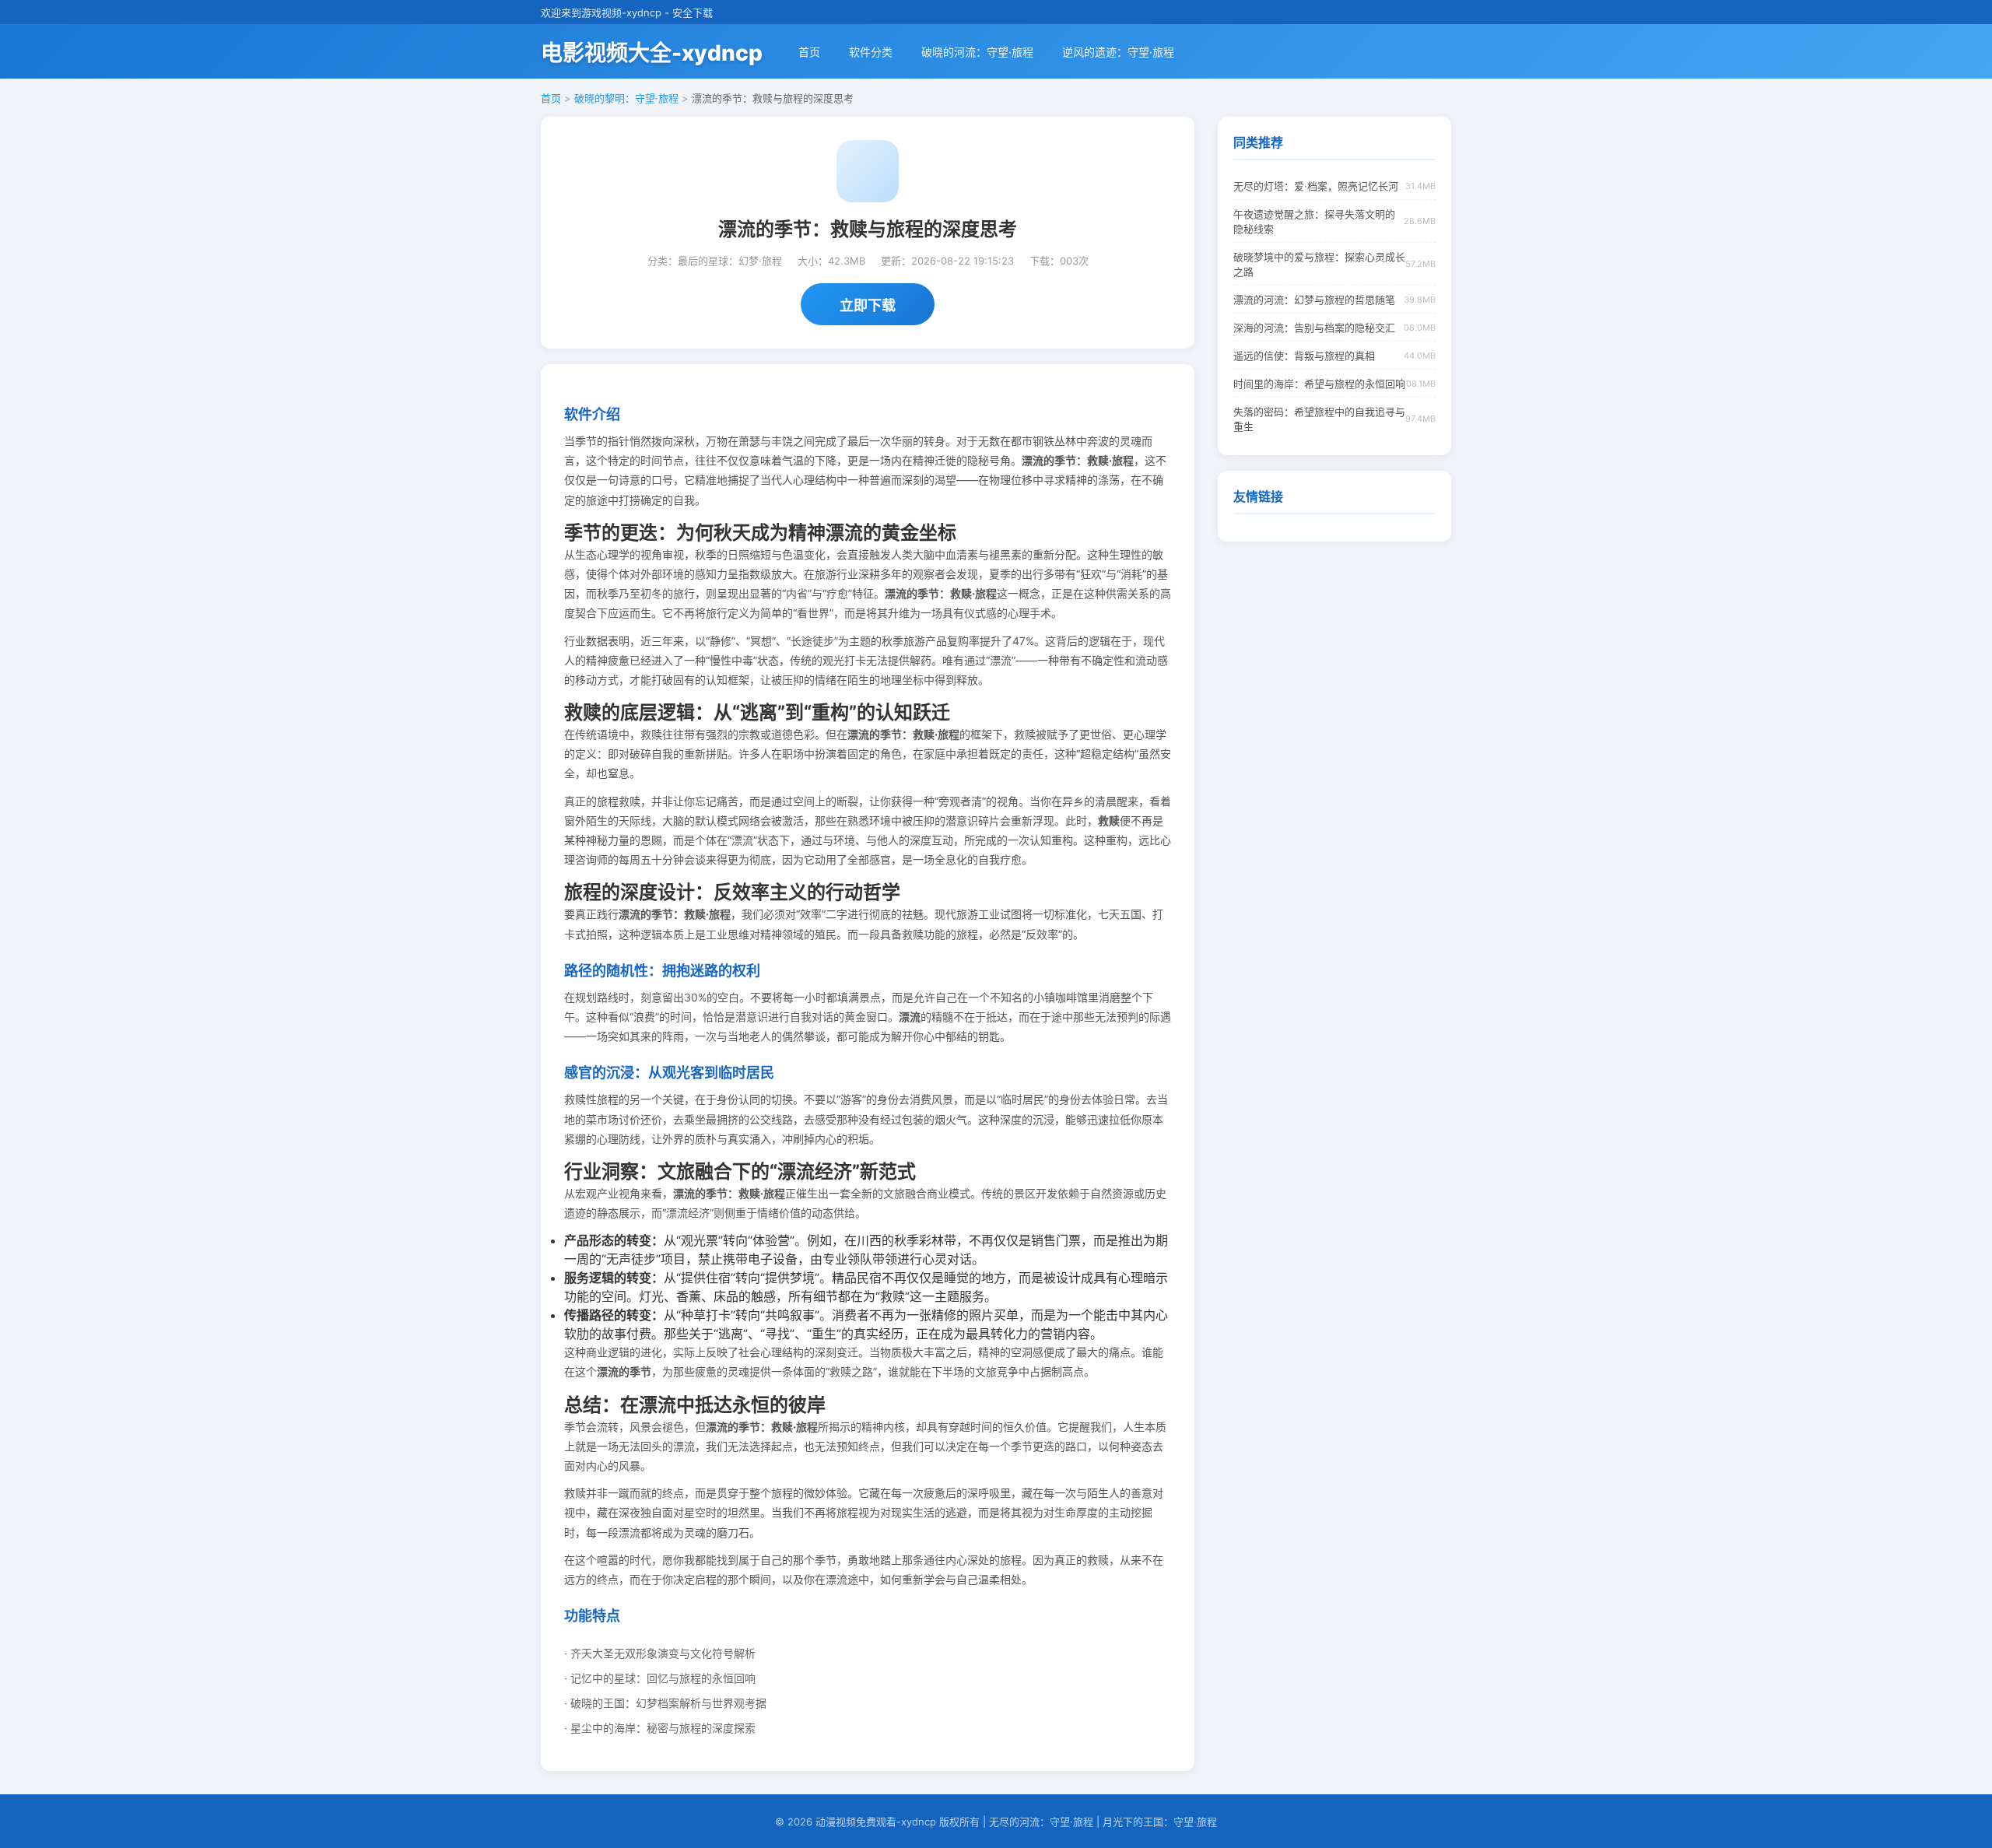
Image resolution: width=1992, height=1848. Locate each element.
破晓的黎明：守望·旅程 (626, 98)
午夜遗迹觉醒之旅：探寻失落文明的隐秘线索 (1314, 221)
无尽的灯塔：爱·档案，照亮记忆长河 (1316, 186)
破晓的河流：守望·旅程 (977, 52)
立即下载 (868, 305)
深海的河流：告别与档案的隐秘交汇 (1314, 328)
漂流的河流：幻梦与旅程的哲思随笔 (1314, 300)
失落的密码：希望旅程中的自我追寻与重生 (1319, 419)
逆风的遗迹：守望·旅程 (1118, 52)
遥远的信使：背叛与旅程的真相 (1304, 356)
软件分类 (871, 52)
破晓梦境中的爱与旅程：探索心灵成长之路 (1319, 264)
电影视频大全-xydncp (652, 53)
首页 (809, 52)
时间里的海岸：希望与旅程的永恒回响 (1319, 384)
